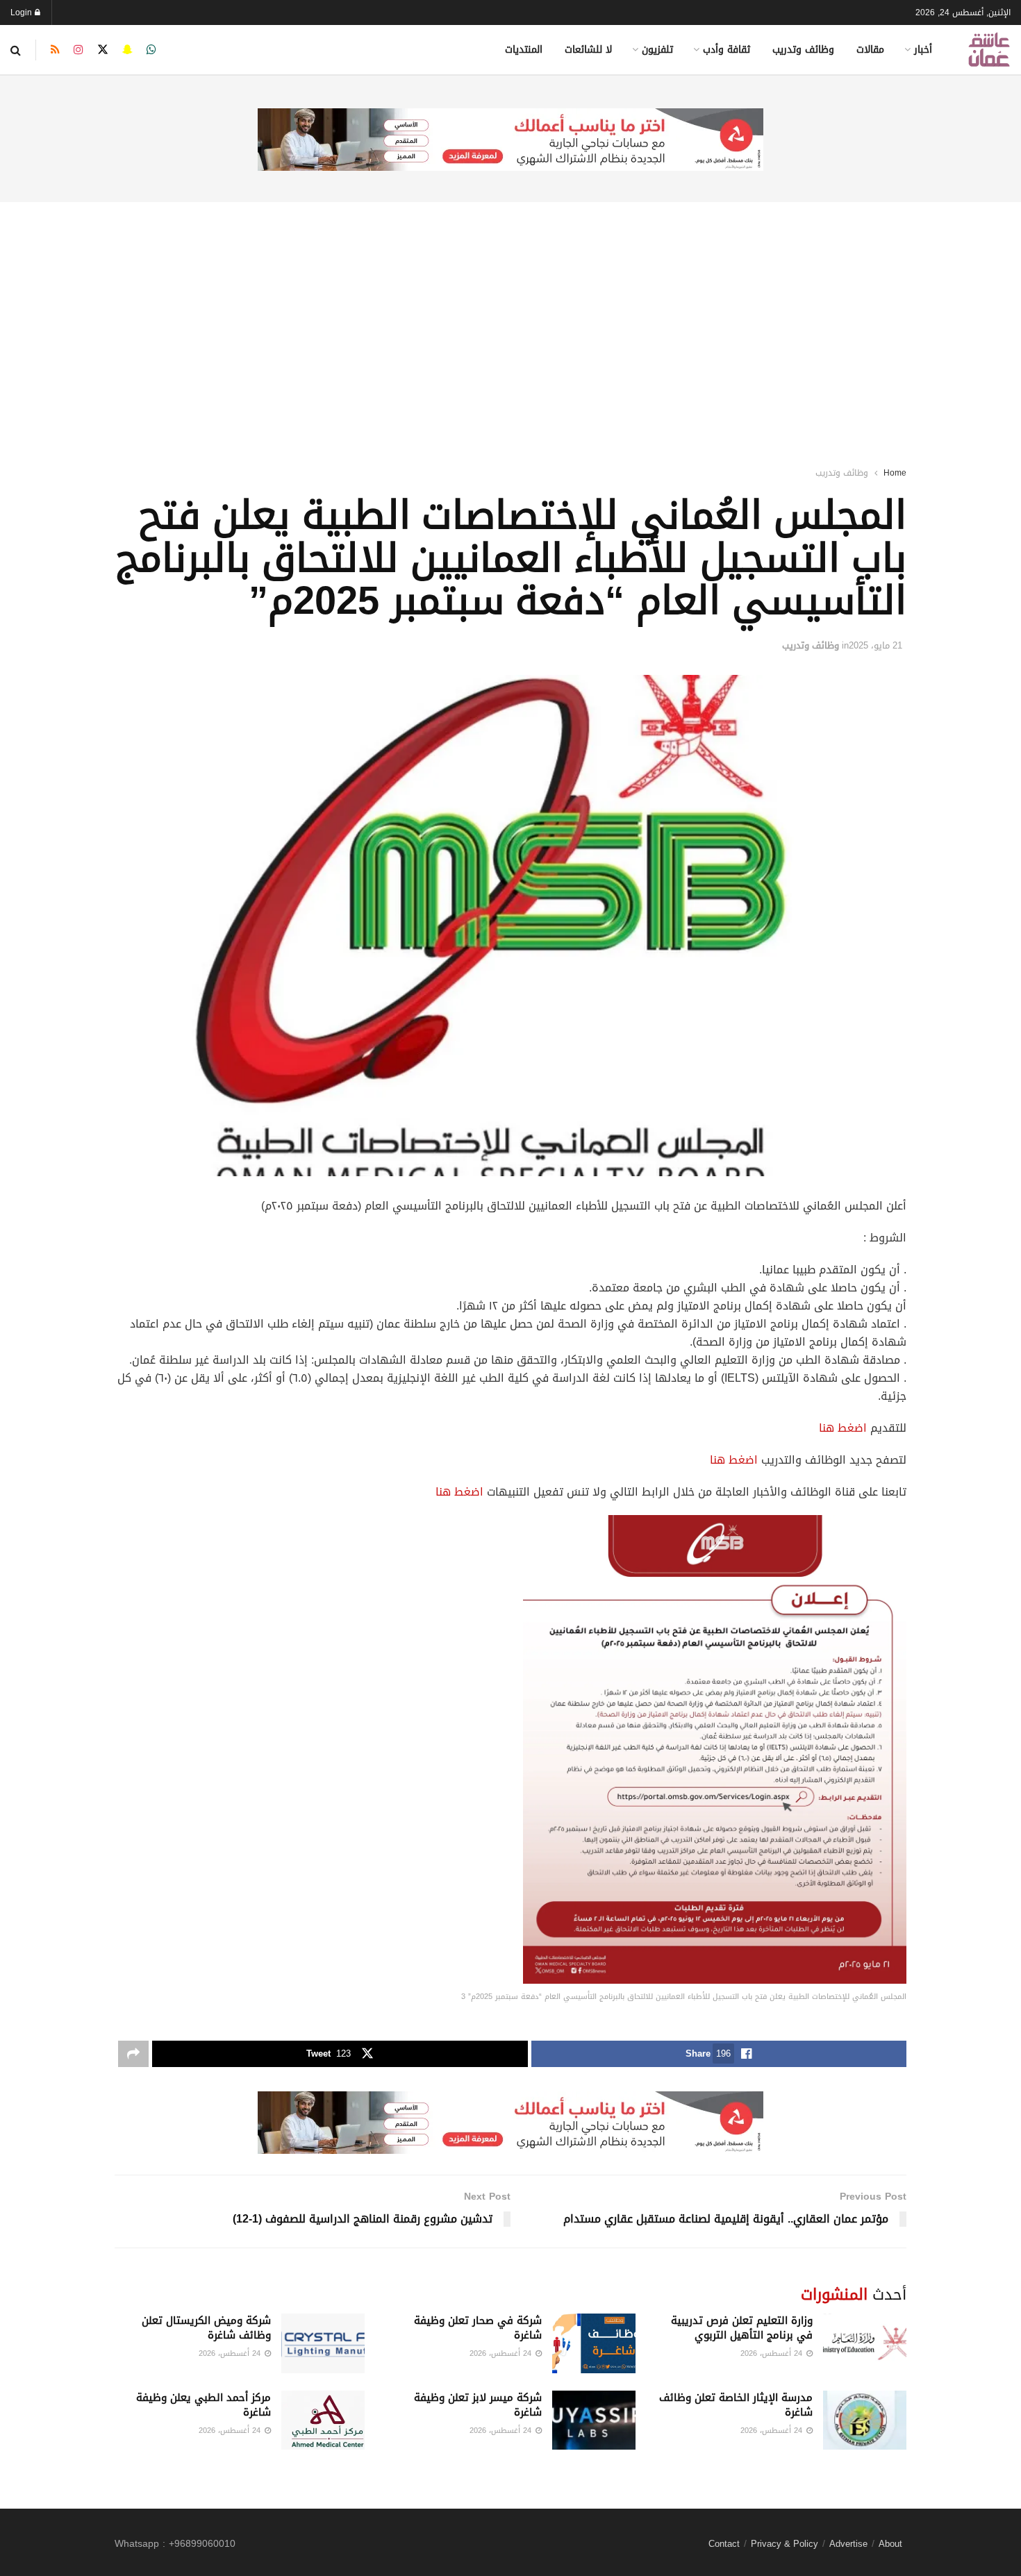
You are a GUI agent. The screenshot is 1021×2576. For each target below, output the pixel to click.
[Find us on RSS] (55, 50)
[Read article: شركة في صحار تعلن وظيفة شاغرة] (594, 2343)
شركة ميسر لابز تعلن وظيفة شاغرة (478, 2405)
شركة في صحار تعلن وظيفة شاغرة (478, 2328)
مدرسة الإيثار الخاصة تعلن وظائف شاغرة (736, 2405)
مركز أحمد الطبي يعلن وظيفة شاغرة (204, 2405)
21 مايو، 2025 (875, 645)
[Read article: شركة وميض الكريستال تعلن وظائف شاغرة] (323, 2343)
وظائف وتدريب (803, 50)
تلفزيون (657, 50)
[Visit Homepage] (989, 50)
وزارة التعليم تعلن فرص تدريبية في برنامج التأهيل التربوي (742, 2328)
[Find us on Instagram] (78, 50)
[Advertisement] (510, 316)
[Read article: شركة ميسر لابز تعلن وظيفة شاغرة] (594, 2420)
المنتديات (524, 50)
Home (895, 473)
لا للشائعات (588, 50)
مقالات (870, 50)
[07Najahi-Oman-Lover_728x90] (510, 141)
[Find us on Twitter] (103, 50)
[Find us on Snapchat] (127, 50)
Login (23, 12)
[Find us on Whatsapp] (151, 50)
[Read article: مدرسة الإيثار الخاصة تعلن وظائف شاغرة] (865, 2420)
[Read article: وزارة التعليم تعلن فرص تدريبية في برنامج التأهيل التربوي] (865, 2343)
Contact (724, 2544)
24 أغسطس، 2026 (773, 2353)
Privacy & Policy (785, 2544)
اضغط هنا (843, 1428)
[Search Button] (16, 50)
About (890, 2544)
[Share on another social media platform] (133, 2054)
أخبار (923, 50)
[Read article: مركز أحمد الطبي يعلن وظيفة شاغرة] (323, 2420)
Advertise (848, 2544)
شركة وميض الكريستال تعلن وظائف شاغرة (206, 2328)
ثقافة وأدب (727, 50)
